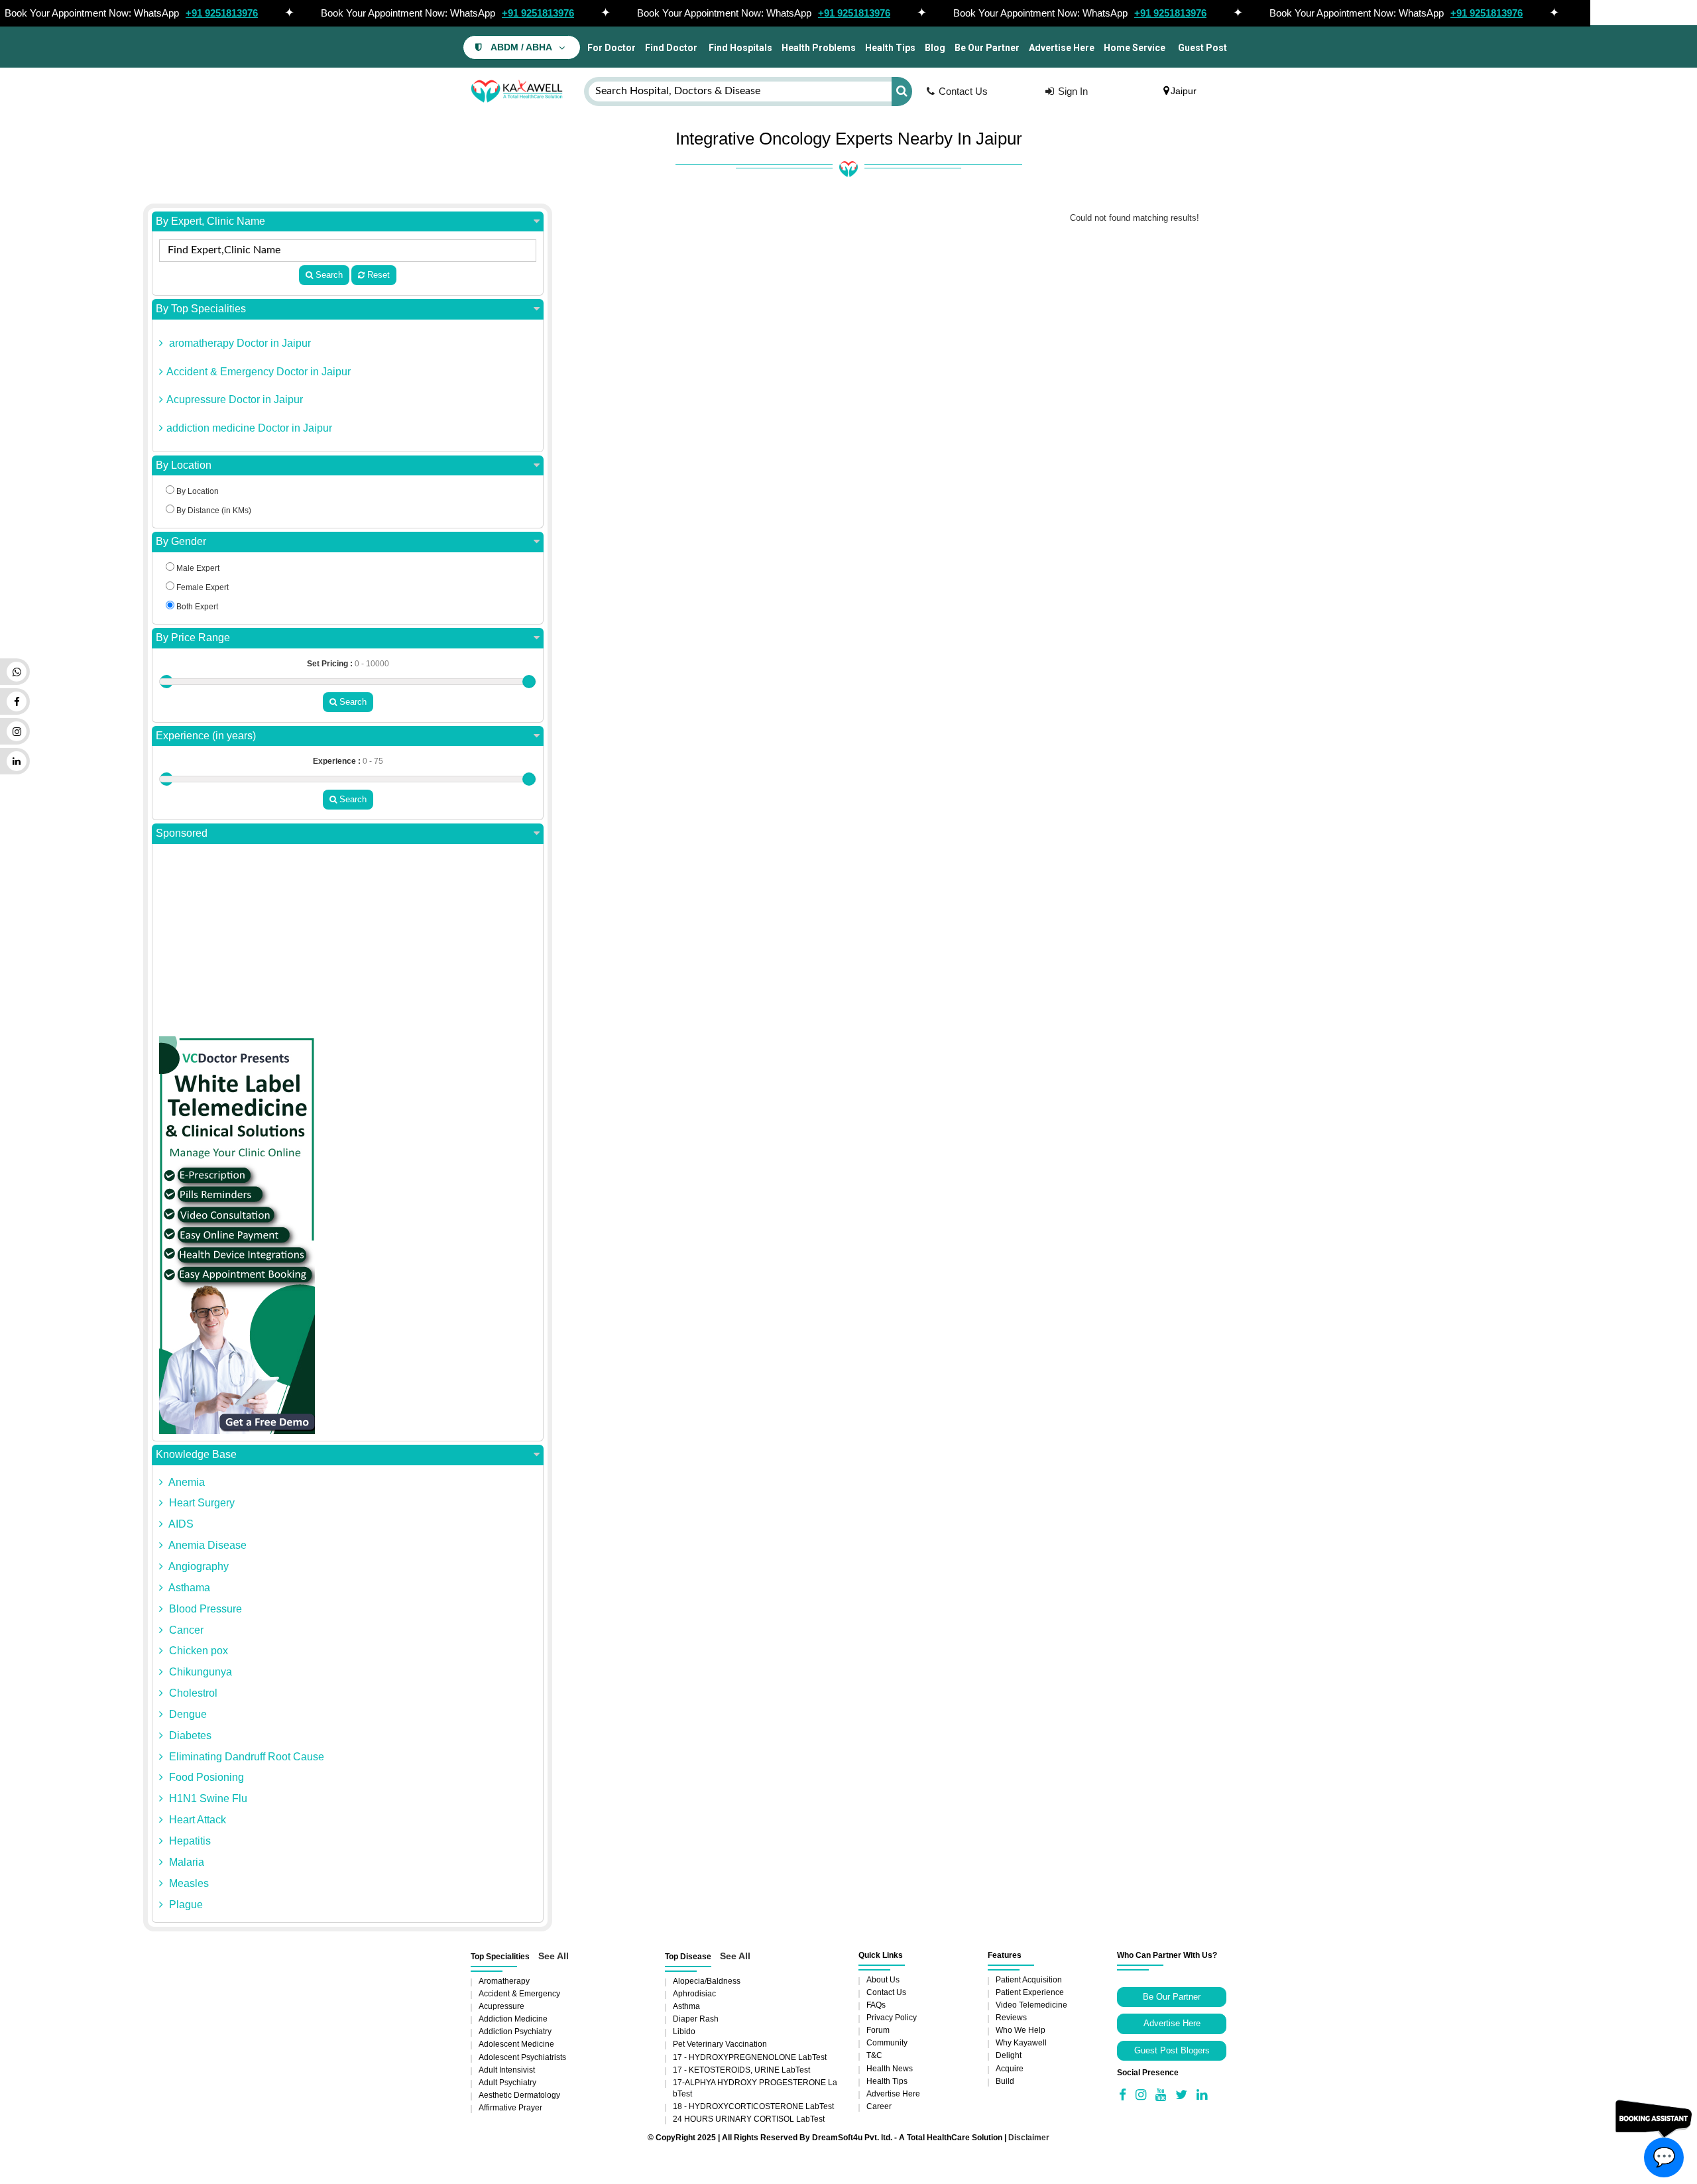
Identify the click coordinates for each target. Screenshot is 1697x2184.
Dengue (187, 1714)
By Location (184, 465)
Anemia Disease (206, 1545)
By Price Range (193, 637)
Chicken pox (197, 1651)
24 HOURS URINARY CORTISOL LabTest (749, 2119)
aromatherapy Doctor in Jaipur (239, 343)
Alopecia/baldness (707, 1981)
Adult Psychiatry (507, 2083)
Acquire (1010, 2069)
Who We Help (1021, 2030)
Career (879, 2106)
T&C (874, 2055)
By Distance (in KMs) (213, 511)
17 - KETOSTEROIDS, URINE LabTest (741, 2070)
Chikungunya (199, 1672)
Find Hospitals (739, 48)
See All (554, 1956)
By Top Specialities (201, 309)
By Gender (181, 541)
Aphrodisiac (694, 1994)
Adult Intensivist (507, 2070)
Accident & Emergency (519, 1994)
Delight (1009, 2055)
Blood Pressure (204, 1609)
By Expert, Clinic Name (210, 221)
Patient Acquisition (1029, 1980)
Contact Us (963, 91)
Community (887, 2043)
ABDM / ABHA (521, 47)
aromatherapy (504, 1981)
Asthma (686, 2006)
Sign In (1073, 91)
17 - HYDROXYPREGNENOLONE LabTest (750, 2057)
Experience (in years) (206, 736)
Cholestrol (192, 1693)
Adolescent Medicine (516, 2044)
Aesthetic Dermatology (519, 2095)
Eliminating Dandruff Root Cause (245, 1757)
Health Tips (890, 48)
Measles (188, 1883)
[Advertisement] (348, 943)
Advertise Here (1062, 48)
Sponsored (182, 833)
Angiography (198, 1566)
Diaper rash (696, 2019)
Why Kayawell (1021, 2043)
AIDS (180, 1524)
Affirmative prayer (510, 2108)
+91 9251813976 (222, 13)
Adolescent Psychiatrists (522, 2057)
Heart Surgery (201, 1503)
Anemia (186, 1482)
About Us (883, 1980)
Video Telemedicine (1031, 2005)
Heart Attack (196, 1820)
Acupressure (501, 2006)
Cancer (185, 1630)
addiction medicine (513, 2019)
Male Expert (197, 568)
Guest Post (1202, 48)
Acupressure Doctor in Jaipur (235, 399)
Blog (935, 48)
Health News (890, 2069)
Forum (878, 2030)
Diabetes (189, 1735)
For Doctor (611, 48)
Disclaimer (1029, 2138)
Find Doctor (671, 48)
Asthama (188, 1588)
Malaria (185, 1862)
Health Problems (819, 48)
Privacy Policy (892, 2018)
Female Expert (202, 587)
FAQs (876, 2005)
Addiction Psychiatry (515, 2032)
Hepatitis (189, 1841)
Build (1005, 2081)
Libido (684, 2032)
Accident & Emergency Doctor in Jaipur (259, 372)
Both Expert (196, 607)
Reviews (1011, 2018)
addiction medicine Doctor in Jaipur (249, 428)
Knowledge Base (196, 1454)
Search (328, 275)
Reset (377, 275)
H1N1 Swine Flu (207, 1798)
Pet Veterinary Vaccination (720, 2044)
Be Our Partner (987, 48)
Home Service (1135, 48)
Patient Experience (1030, 1992)
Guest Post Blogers (1172, 2050)
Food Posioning (205, 1777)
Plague (185, 1905)
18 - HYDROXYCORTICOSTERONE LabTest (753, 2106)
